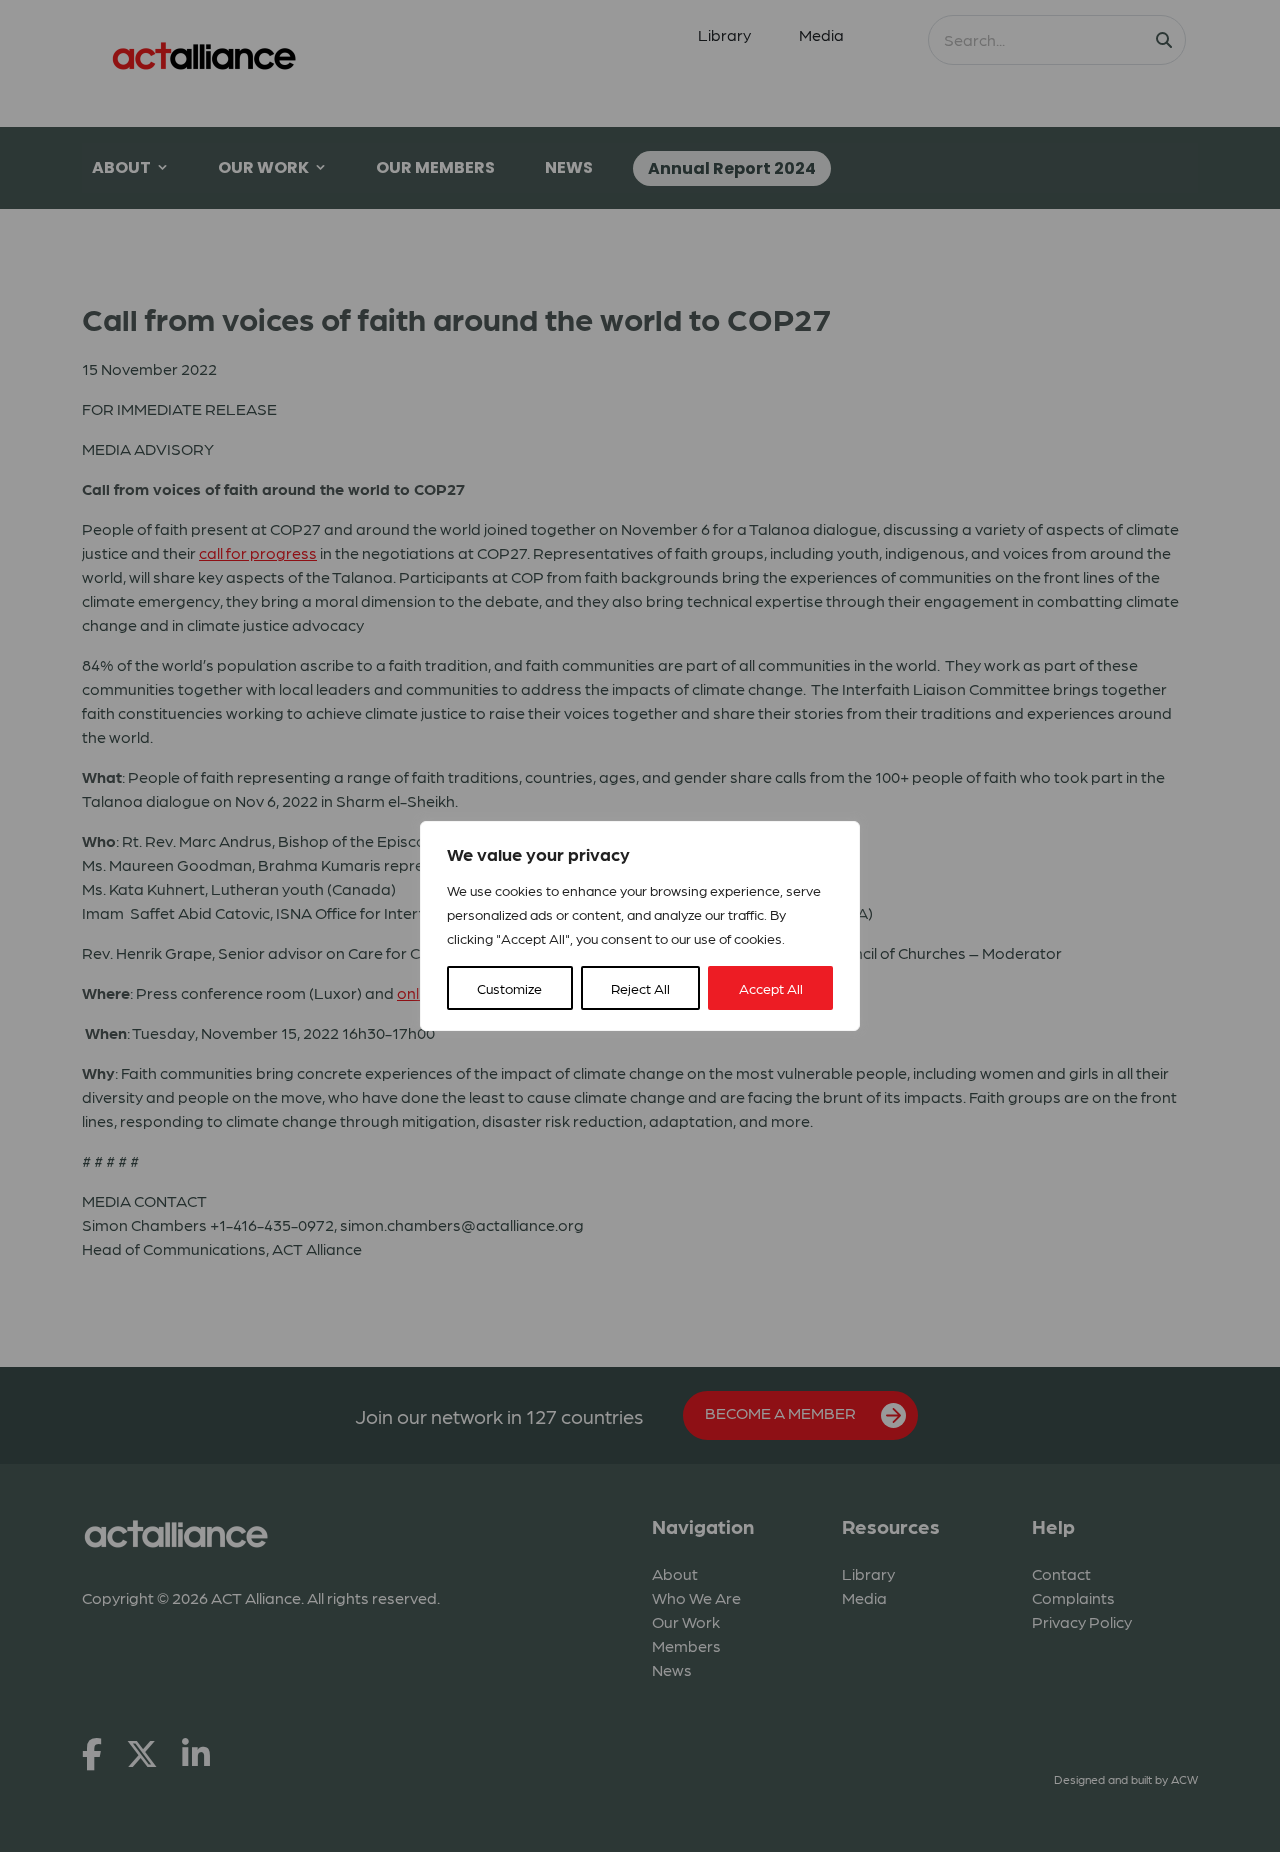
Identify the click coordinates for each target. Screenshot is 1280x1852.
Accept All (771, 988)
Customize (509, 988)
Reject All (640, 988)
